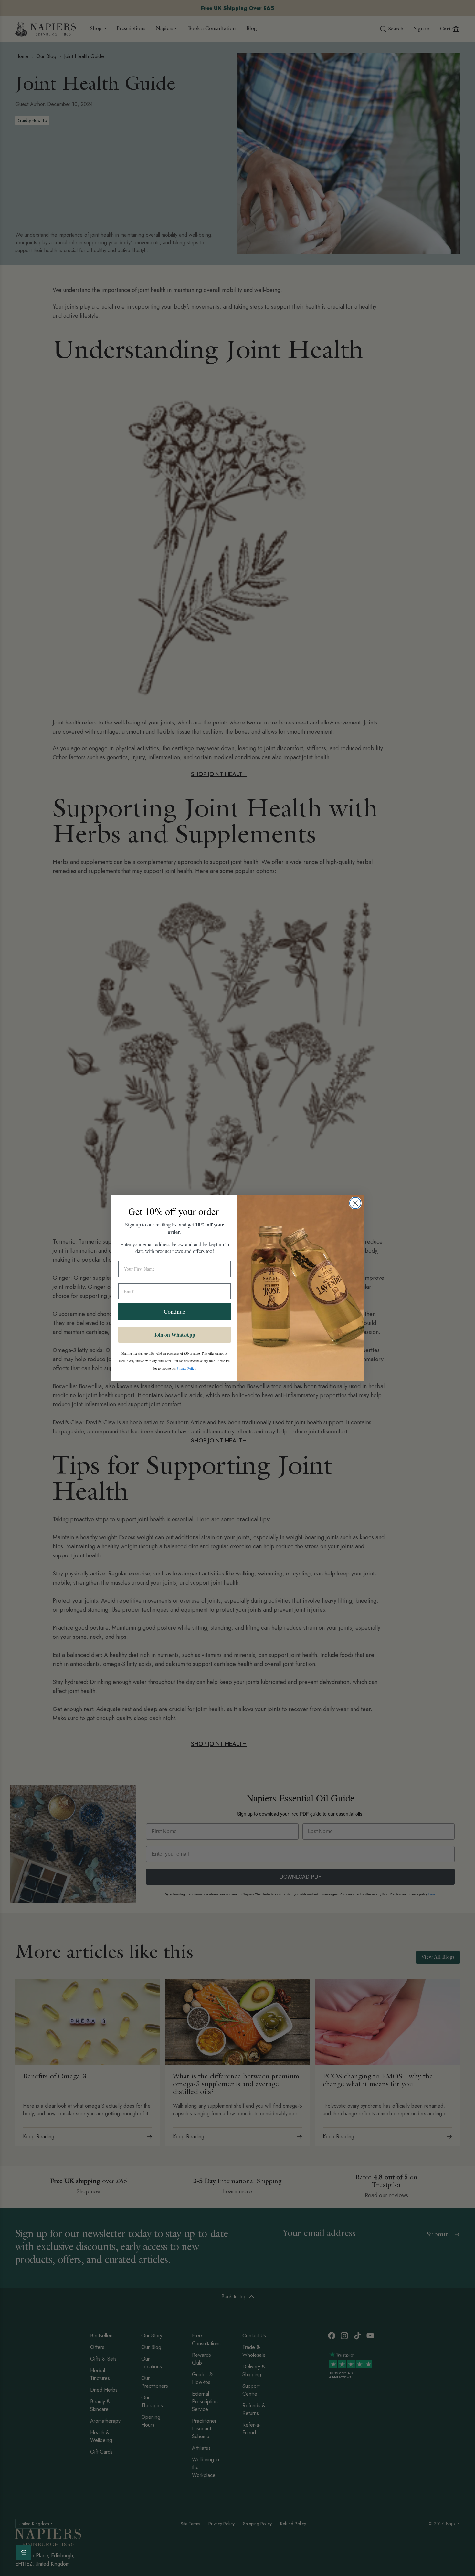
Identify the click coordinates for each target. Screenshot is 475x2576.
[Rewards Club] (24, 2552)
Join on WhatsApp (174, 1334)
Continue (174, 1311)
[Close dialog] (355, 1203)
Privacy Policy (186, 1368)
